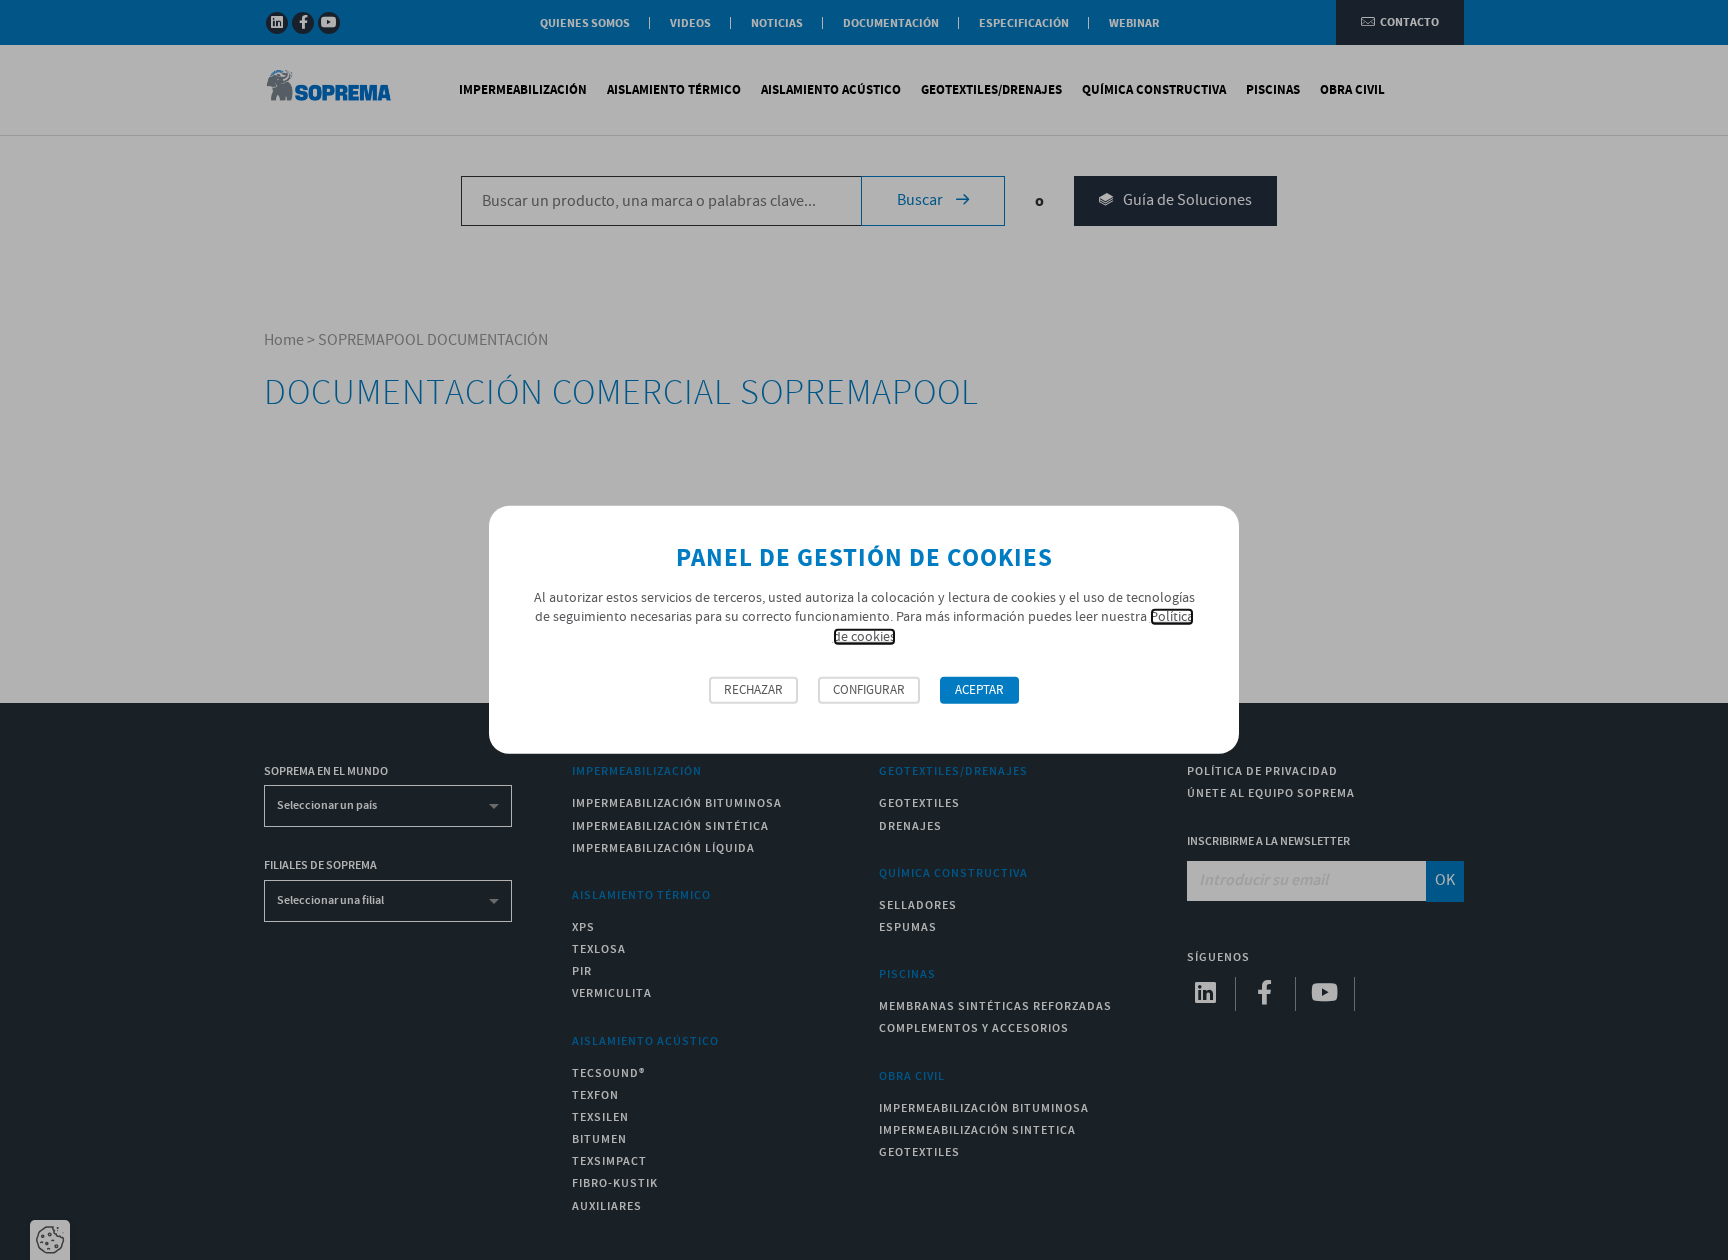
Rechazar (753, 690)
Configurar (869, 690)
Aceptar (979, 690)
